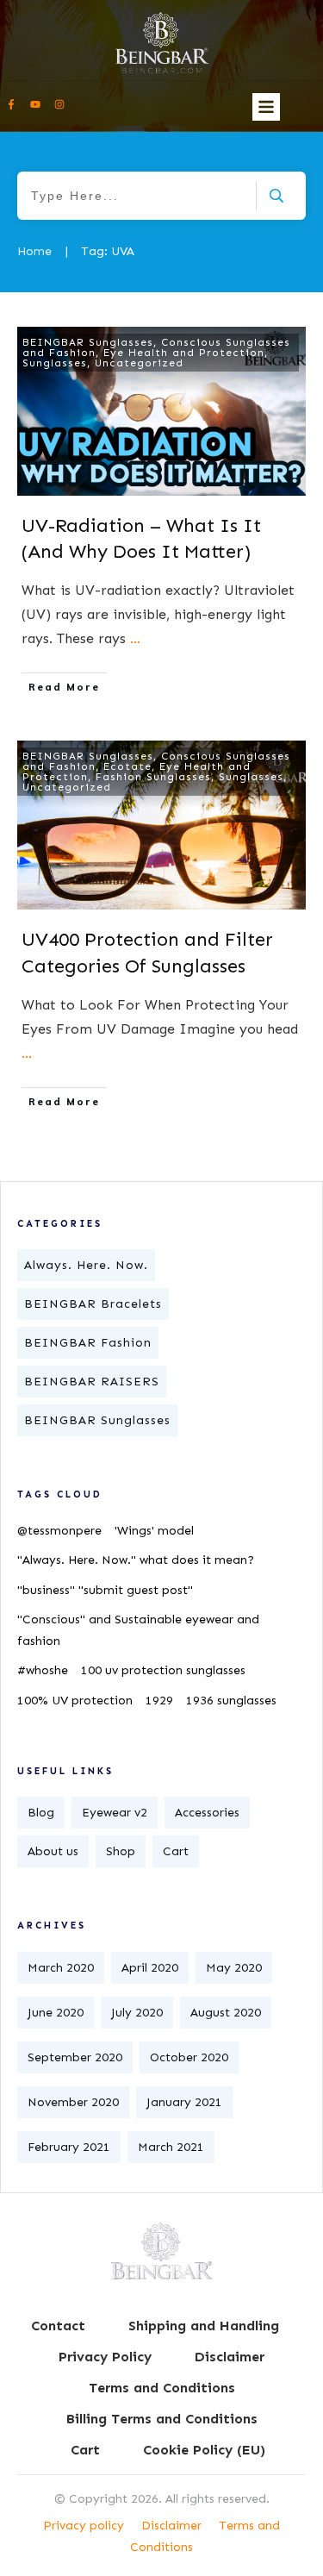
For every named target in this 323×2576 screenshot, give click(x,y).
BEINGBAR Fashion (88, 1343)
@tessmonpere (59, 1531)
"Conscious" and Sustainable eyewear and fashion (138, 1630)
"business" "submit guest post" (105, 1590)
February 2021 (69, 2147)
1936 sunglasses (231, 1701)
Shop (121, 1851)
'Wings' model (154, 1531)
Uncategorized (139, 363)
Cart (176, 1851)
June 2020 (56, 2013)
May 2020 (234, 1968)
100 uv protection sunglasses (163, 1670)
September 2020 (75, 2057)
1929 (159, 1701)
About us (53, 1851)
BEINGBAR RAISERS (92, 1382)
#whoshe (43, 1670)
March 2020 (61, 1968)
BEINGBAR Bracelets (93, 1304)
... (135, 638)
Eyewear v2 (115, 1813)
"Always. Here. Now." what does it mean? (136, 1560)
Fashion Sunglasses (153, 777)
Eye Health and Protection (184, 353)
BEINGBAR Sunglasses (88, 342)
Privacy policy (84, 2526)
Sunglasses (55, 363)
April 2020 (150, 1968)
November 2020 (73, 2102)
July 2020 (137, 2013)
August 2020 (226, 2013)
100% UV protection (75, 1701)
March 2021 (171, 2147)
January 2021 (184, 2102)
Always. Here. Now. (86, 1265)
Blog (41, 1813)
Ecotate (127, 766)
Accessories (207, 1813)
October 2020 (189, 2057)
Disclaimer (171, 2526)
